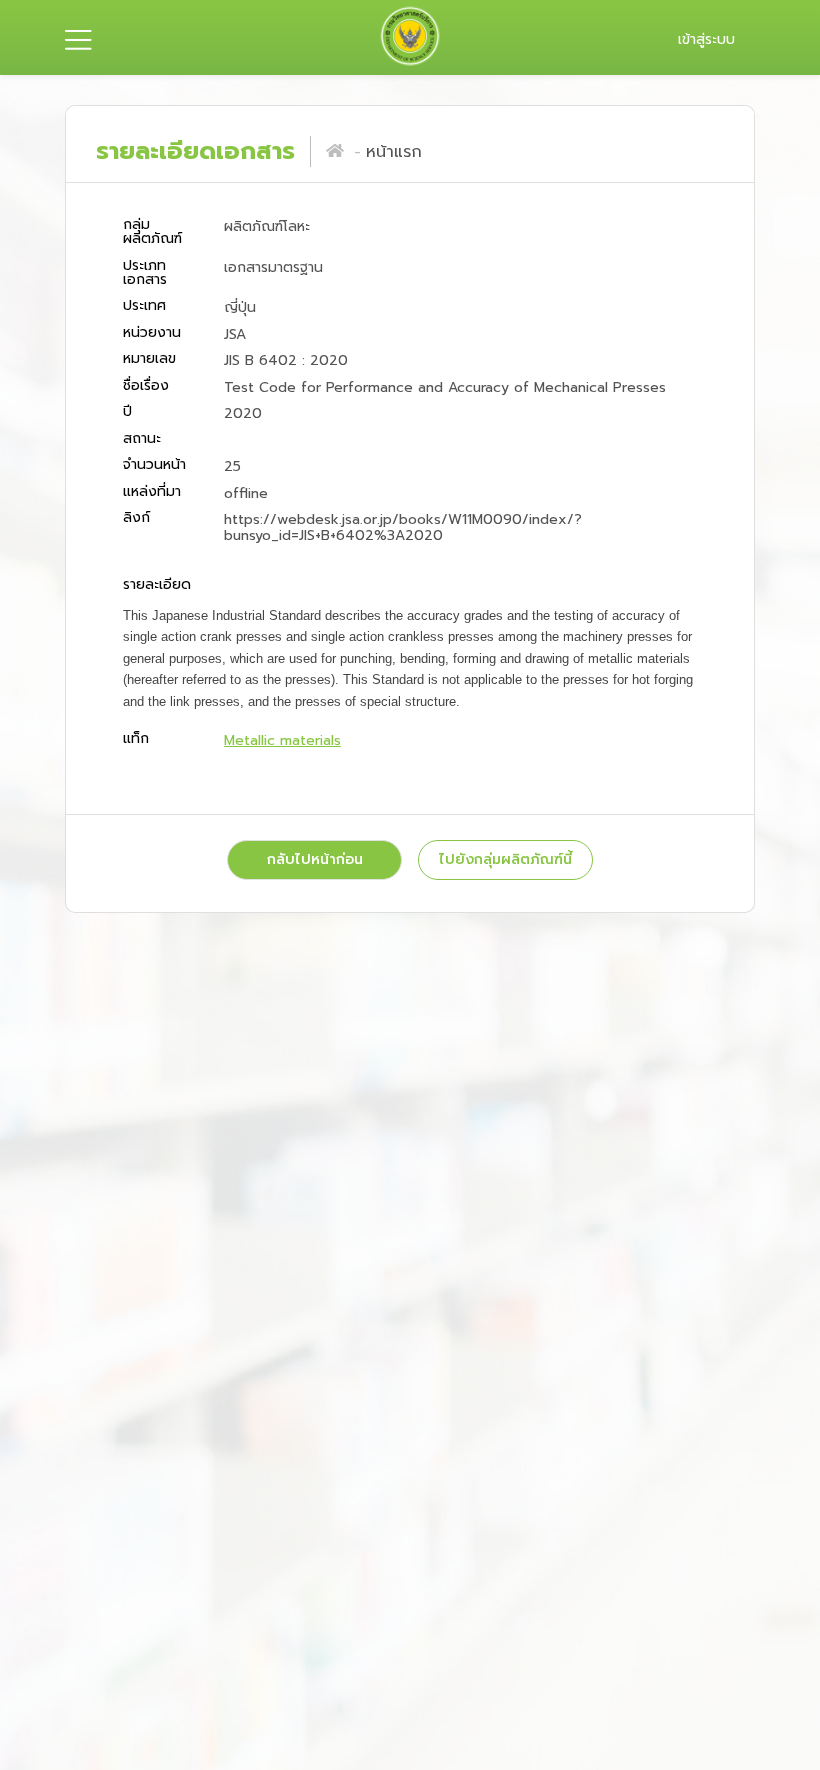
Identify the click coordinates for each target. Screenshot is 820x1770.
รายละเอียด (157, 586)
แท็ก (136, 739)
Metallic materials (282, 740)
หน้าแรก (394, 152)
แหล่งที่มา (152, 491)
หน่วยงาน (152, 332)
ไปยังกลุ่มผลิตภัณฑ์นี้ (505, 859)
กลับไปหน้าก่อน (315, 859)
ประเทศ (144, 306)
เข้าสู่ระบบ (706, 39)
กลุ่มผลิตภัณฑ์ (152, 232)
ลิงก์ (136, 519)
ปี (127, 412)
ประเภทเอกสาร (145, 272)
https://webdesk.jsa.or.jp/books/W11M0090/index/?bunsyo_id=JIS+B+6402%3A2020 (403, 527)
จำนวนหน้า (154, 465)
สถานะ (142, 438)
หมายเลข (149, 359)
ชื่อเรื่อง (146, 385)
